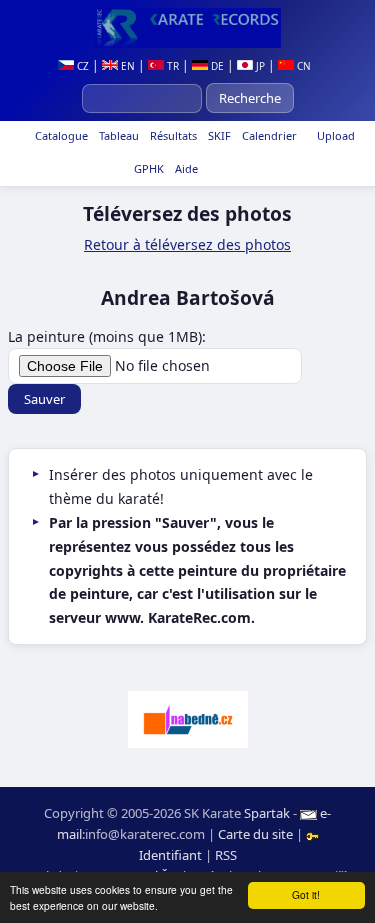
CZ (81, 66)
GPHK (147, 168)
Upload (336, 135)
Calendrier (268, 135)
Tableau (117, 135)
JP (259, 66)
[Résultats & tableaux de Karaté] (187, 28)
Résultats (172, 135)
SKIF (218, 135)
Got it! (306, 894)
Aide (185, 168)
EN (126, 66)
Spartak (267, 813)
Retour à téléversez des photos (187, 244)
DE (216, 66)
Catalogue (60, 135)
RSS (226, 855)
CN (302, 66)
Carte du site (255, 834)
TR (171, 66)
